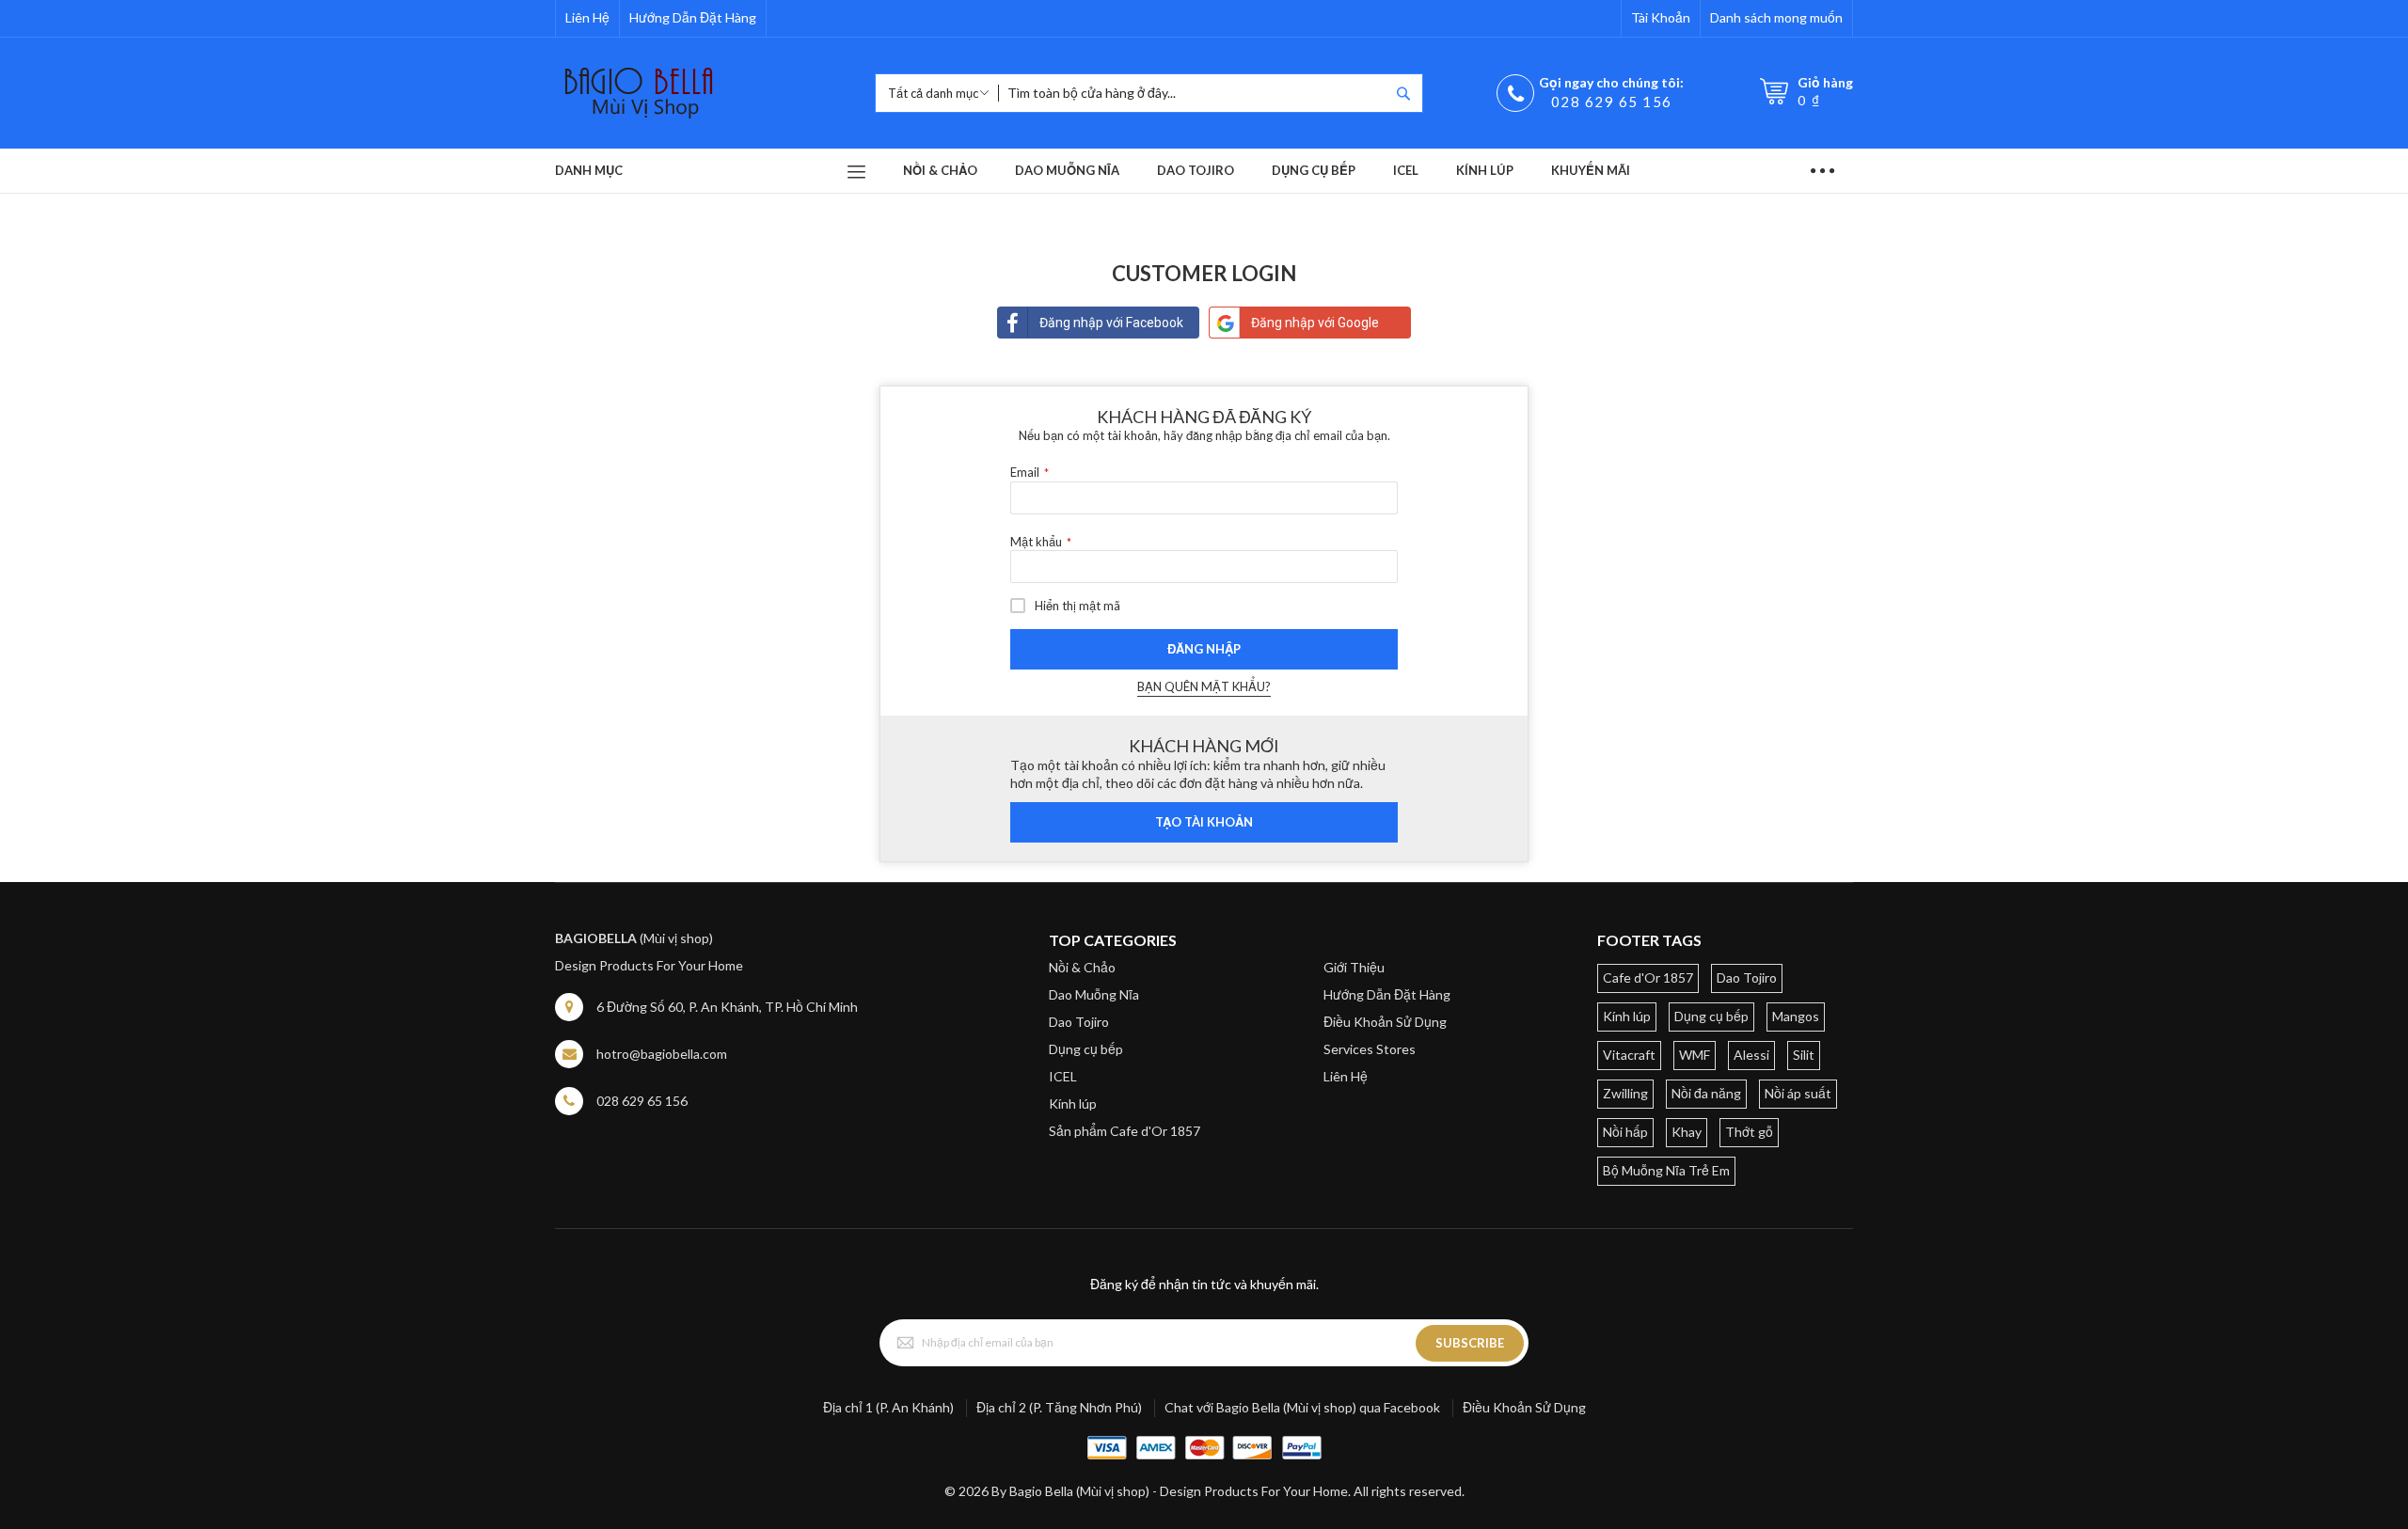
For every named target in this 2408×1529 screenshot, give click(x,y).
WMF (1695, 1055)
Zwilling (1625, 1093)
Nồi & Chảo (1082, 967)
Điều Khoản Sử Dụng (1385, 1022)
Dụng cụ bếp (1086, 1049)
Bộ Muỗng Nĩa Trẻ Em (1666, 1170)
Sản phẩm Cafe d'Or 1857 (1125, 1131)
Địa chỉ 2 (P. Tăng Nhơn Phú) (1059, 1407)
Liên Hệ (587, 17)
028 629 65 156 (1612, 102)
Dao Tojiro (1079, 1022)
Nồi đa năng (1706, 1093)
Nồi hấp (1625, 1132)
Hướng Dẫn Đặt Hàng (693, 17)
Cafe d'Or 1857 (1648, 977)
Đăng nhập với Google (1315, 323)
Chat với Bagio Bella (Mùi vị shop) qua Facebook (1302, 1407)
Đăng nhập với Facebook (1111, 323)
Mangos (1796, 1016)
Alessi (1751, 1055)
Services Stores (1370, 1049)
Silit (1804, 1055)
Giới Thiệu (1354, 967)
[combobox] (1194, 93)
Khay (1687, 1132)
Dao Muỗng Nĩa (1094, 994)
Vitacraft (1629, 1055)
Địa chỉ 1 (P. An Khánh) (888, 1407)
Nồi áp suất (1798, 1093)
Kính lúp (1073, 1103)
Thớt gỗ (1749, 1132)
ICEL (1063, 1076)
